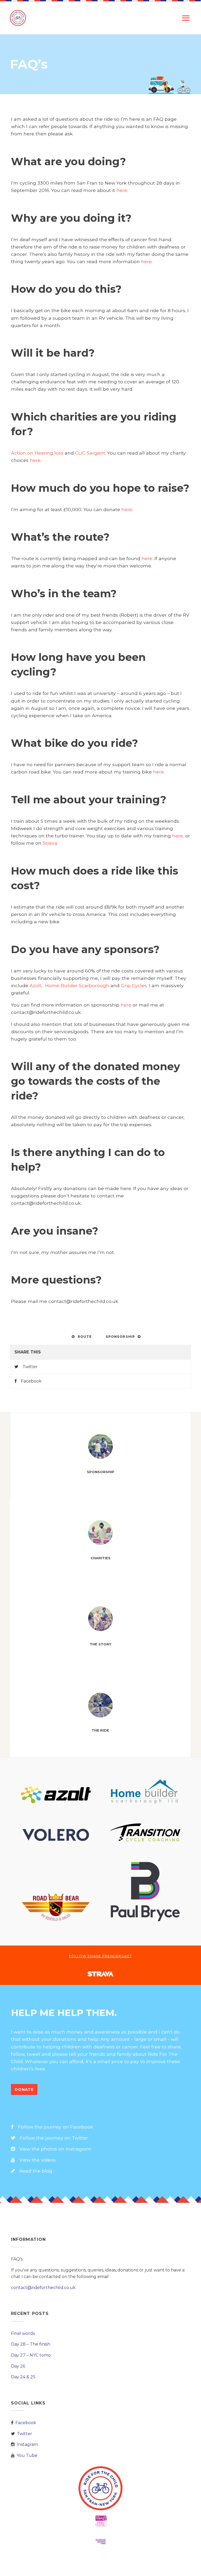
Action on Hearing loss (37, 453)
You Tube (27, 2455)
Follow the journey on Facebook (56, 2127)
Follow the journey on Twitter (54, 2138)
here (122, 190)
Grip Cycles (134, 985)
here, (178, 836)
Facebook (31, 1381)
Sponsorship (120, 1337)
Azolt (35, 985)
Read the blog (36, 2171)
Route (85, 1337)
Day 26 (18, 2366)
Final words (23, 2333)
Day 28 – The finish (31, 2344)
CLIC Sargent (90, 453)
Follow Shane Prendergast (100, 1956)
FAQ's (17, 2259)
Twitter (30, 1367)
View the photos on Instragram (55, 2149)
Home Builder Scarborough (77, 985)
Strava (50, 843)
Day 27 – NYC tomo (31, 2355)
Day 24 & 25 (23, 2377)
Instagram (27, 2444)
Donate (24, 2089)
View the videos (38, 2160)
